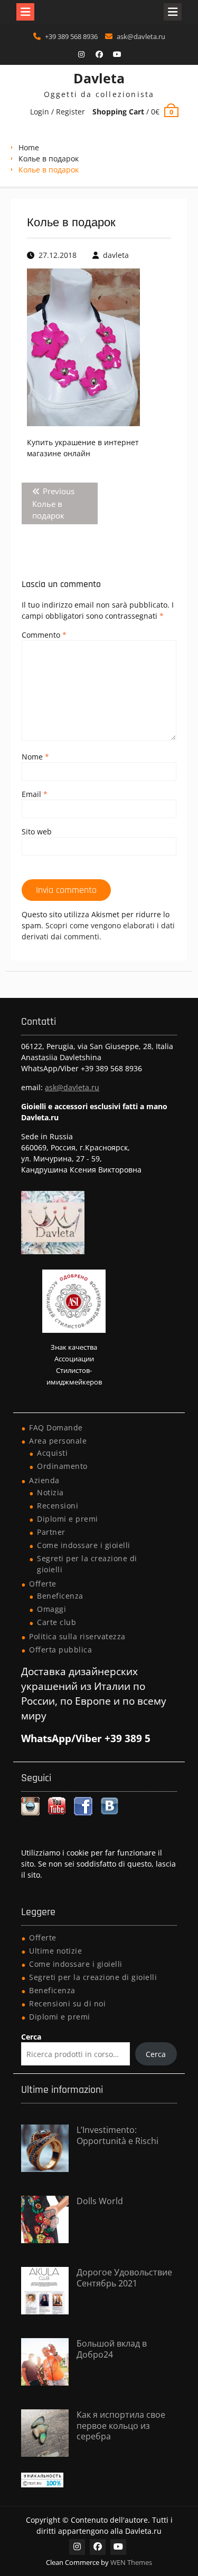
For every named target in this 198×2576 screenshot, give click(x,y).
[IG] (81, 54)
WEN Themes (131, 2562)
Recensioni (58, 1506)
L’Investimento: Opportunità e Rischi (117, 2135)
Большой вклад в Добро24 (112, 2349)
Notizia (50, 1492)
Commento (44, 635)
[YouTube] (117, 54)
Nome (35, 757)
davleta (116, 255)
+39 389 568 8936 (71, 36)
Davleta (99, 78)
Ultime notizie (55, 1951)
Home (29, 147)
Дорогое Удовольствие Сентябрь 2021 (124, 2278)
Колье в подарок (49, 158)
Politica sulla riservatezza (77, 1636)
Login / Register (58, 112)
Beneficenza (60, 1596)
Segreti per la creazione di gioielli (93, 1977)
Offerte (43, 1584)
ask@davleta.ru (141, 36)
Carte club (56, 1622)
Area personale (58, 1441)
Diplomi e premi (68, 1519)
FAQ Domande (56, 1428)
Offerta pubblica (60, 1650)
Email (35, 794)
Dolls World (100, 2201)
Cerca (31, 2037)
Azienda (44, 1480)
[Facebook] (99, 54)
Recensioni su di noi (67, 2003)
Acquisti (52, 1453)
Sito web (37, 832)
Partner (51, 1532)
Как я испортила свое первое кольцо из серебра (121, 2426)
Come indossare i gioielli (84, 1545)
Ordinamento (62, 1466)
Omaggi (51, 1609)
